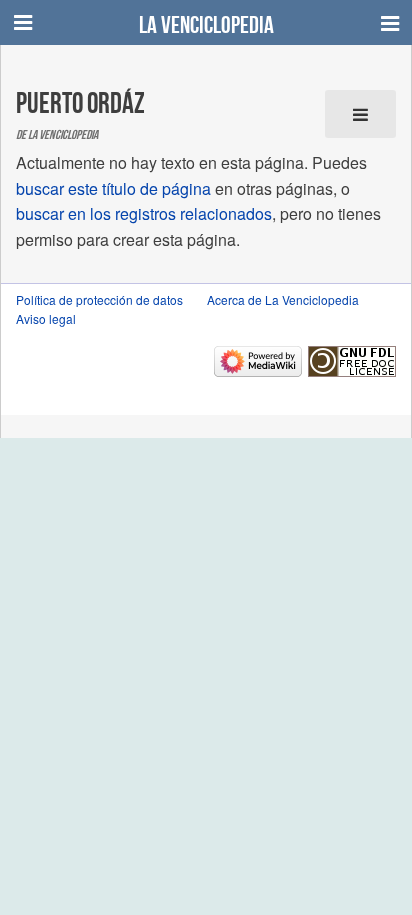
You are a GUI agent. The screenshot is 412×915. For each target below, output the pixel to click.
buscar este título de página (113, 188)
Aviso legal (46, 318)
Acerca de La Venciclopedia (283, 299)
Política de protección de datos (99, 299)
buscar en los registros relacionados (144, 213)
